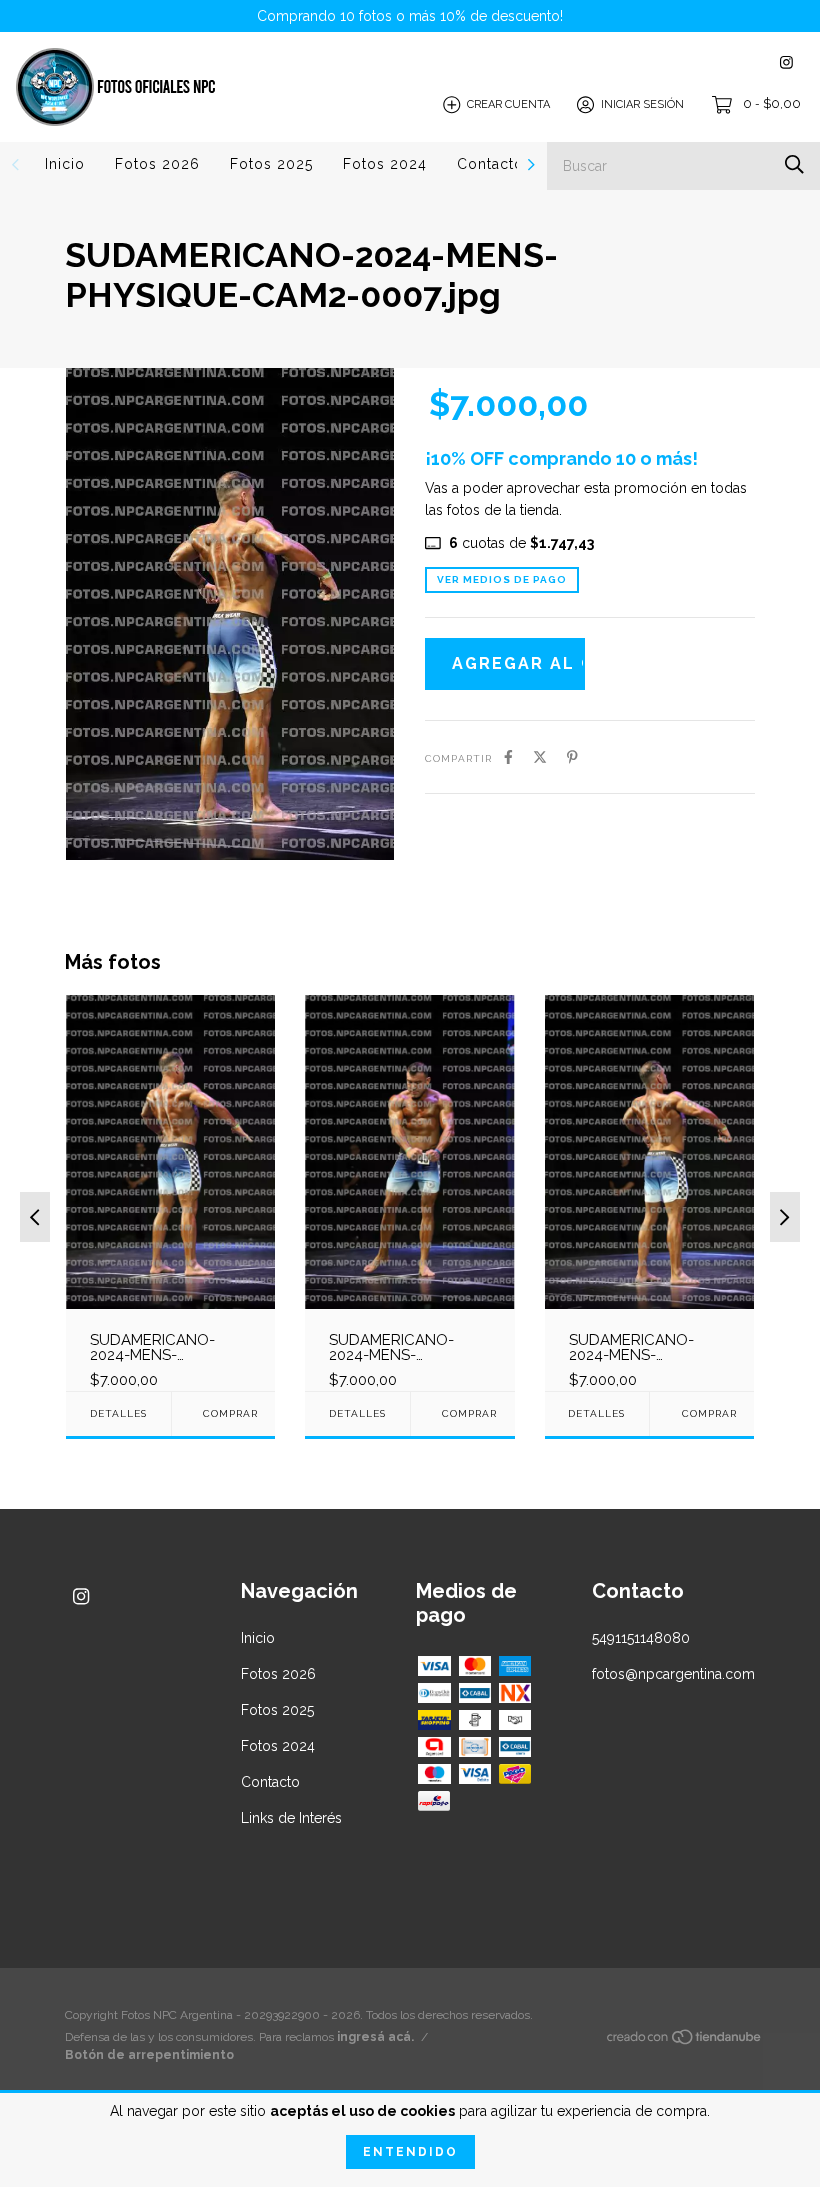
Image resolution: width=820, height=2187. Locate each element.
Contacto (490, 164)
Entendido (410, 2152)
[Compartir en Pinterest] (572, 757)
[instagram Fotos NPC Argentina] (786, 62)
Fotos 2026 (157, 164)
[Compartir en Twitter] (540, 757)
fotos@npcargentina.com (673, 1674)
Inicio (65, 164)
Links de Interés (291, 1818)
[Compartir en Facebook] (508, 757)
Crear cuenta (508, 104)
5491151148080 (641, 1638)
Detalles (118, 1413)
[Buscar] (794, 164)
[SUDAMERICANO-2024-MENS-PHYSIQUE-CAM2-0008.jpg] (649, 1192)
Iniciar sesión (642, 104)
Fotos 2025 (271, 164)
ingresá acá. (375, 2037)
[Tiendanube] (685, 2041)
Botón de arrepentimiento (149, 2055)
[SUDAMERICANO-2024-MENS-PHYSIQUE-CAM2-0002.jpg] (409, 1192)
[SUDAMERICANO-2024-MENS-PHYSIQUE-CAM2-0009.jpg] (170, 1192)
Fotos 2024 (385, 164)
